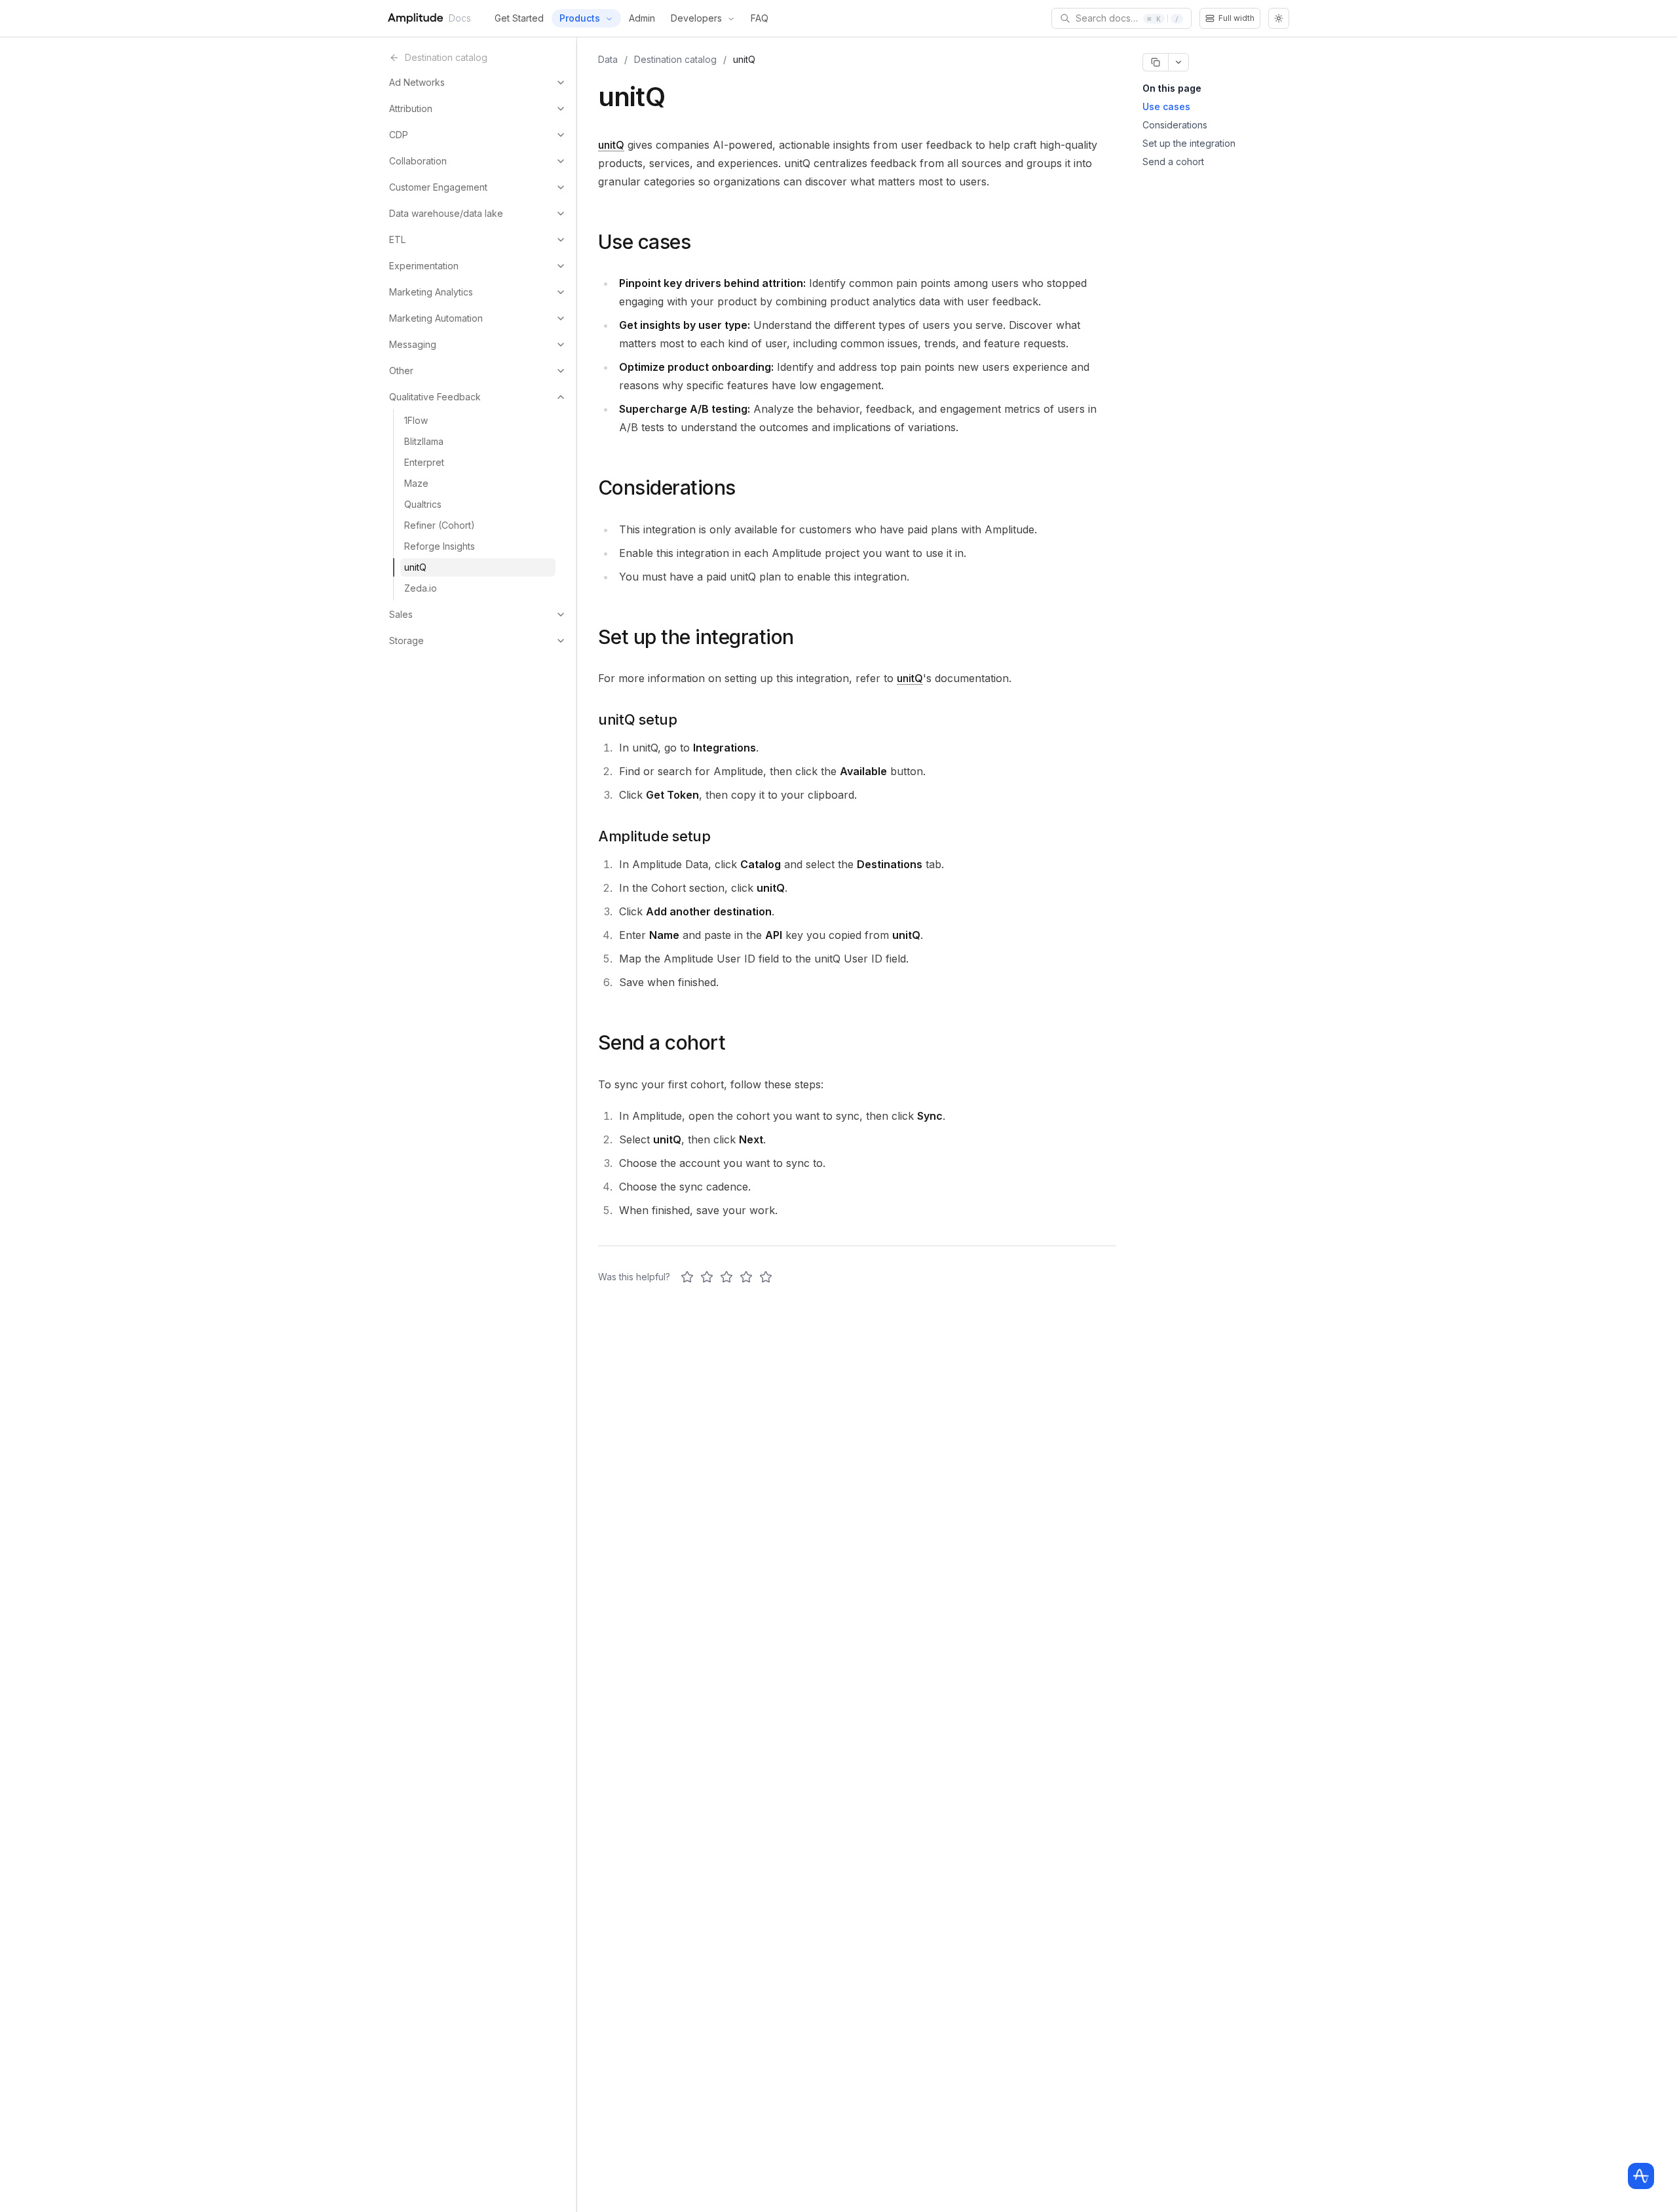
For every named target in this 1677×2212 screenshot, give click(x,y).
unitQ (415, 567)
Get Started (519, 18)
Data (608, 59)
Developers (696, 18)
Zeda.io (421, 588)
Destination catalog (675, 59)
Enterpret (424, 462)
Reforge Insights (440, 546)
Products (580, 18)
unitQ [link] (744, 59)
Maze (416, 483)
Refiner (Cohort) (440, 525)
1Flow (416, 420)
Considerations (1175, 125)
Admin (642, 18)
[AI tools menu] (1178, 62)
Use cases (1166, 106)
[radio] (687, 1277)
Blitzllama (424, 441)
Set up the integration (1189, 143)
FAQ (760, 18)
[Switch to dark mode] (1279, 18)
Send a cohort (1173, 162)
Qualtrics (423, 504)
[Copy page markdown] (1155, 62)
